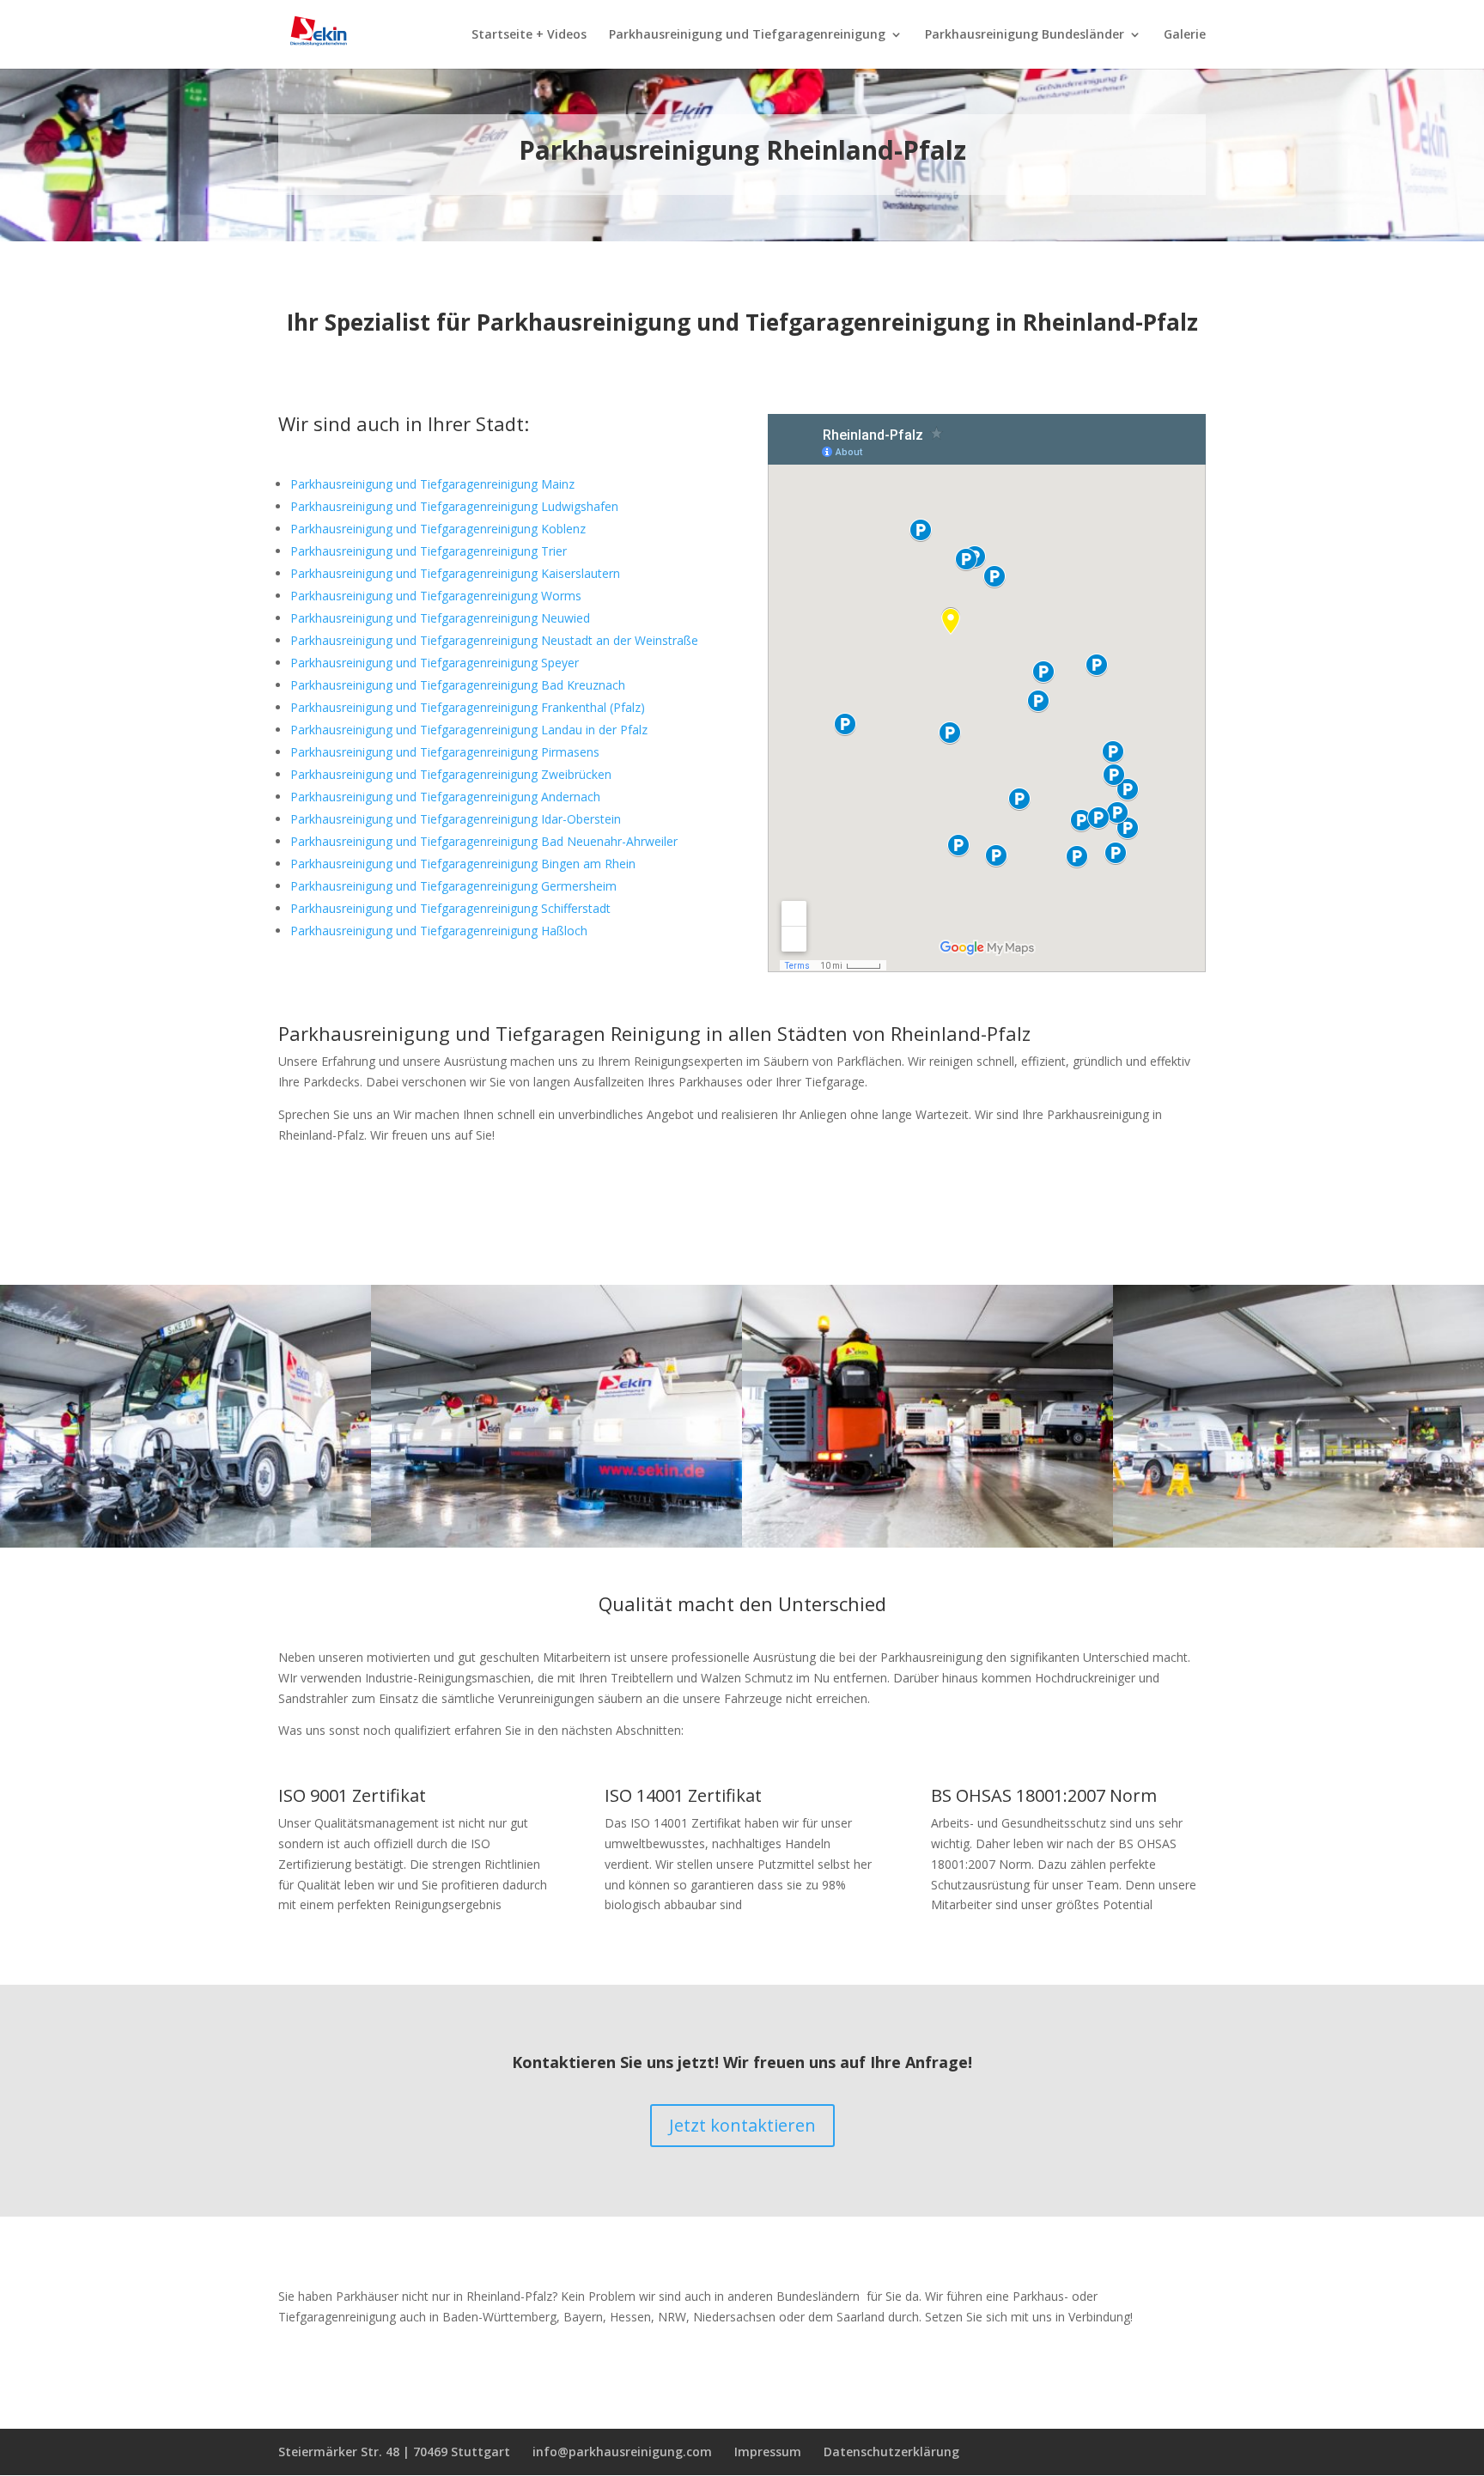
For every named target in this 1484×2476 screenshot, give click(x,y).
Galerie (1185, 35)
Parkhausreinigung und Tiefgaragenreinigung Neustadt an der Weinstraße (494, 640)
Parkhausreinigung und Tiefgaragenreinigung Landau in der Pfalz (469, 730)
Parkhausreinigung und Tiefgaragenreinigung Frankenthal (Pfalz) (468, 707)
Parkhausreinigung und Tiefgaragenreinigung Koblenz (438, 529)
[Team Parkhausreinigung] (556, 1543)
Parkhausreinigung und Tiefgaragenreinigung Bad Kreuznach (458, 685)
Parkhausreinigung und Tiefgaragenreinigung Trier (429, 551)
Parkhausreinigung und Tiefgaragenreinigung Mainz (432, 484)
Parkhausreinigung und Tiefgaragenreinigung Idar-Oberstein (456, 819)
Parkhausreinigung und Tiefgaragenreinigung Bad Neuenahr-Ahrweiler (484, 841)
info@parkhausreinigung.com (622, 2452)
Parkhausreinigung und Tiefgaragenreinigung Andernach (445, 797)
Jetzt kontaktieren (742, 2125)
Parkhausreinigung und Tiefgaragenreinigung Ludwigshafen (454, 506)
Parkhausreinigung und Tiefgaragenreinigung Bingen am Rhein (463, 864)
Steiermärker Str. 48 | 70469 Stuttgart (394, 2452)
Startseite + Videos (529, 35)
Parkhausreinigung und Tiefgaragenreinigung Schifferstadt (450, 908)
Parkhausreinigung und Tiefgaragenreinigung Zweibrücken (451, 774)
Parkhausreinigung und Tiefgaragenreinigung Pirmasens (445, 752)
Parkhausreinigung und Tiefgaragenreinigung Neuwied (440, 618)
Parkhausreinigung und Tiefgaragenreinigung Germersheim (453, 886)
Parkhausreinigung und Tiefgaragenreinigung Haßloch (439, 931)
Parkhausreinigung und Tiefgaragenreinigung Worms (436, 596)
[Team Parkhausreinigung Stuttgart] (927, 1543)
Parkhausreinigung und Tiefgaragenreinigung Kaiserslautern (455, 573)
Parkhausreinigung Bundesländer (1025, 35)
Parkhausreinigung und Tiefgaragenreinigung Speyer (435, 663)
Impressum (768, 2452)
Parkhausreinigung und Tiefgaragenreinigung (747, 35)
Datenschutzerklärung (891, 2452)
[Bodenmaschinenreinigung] (185, 1543)
